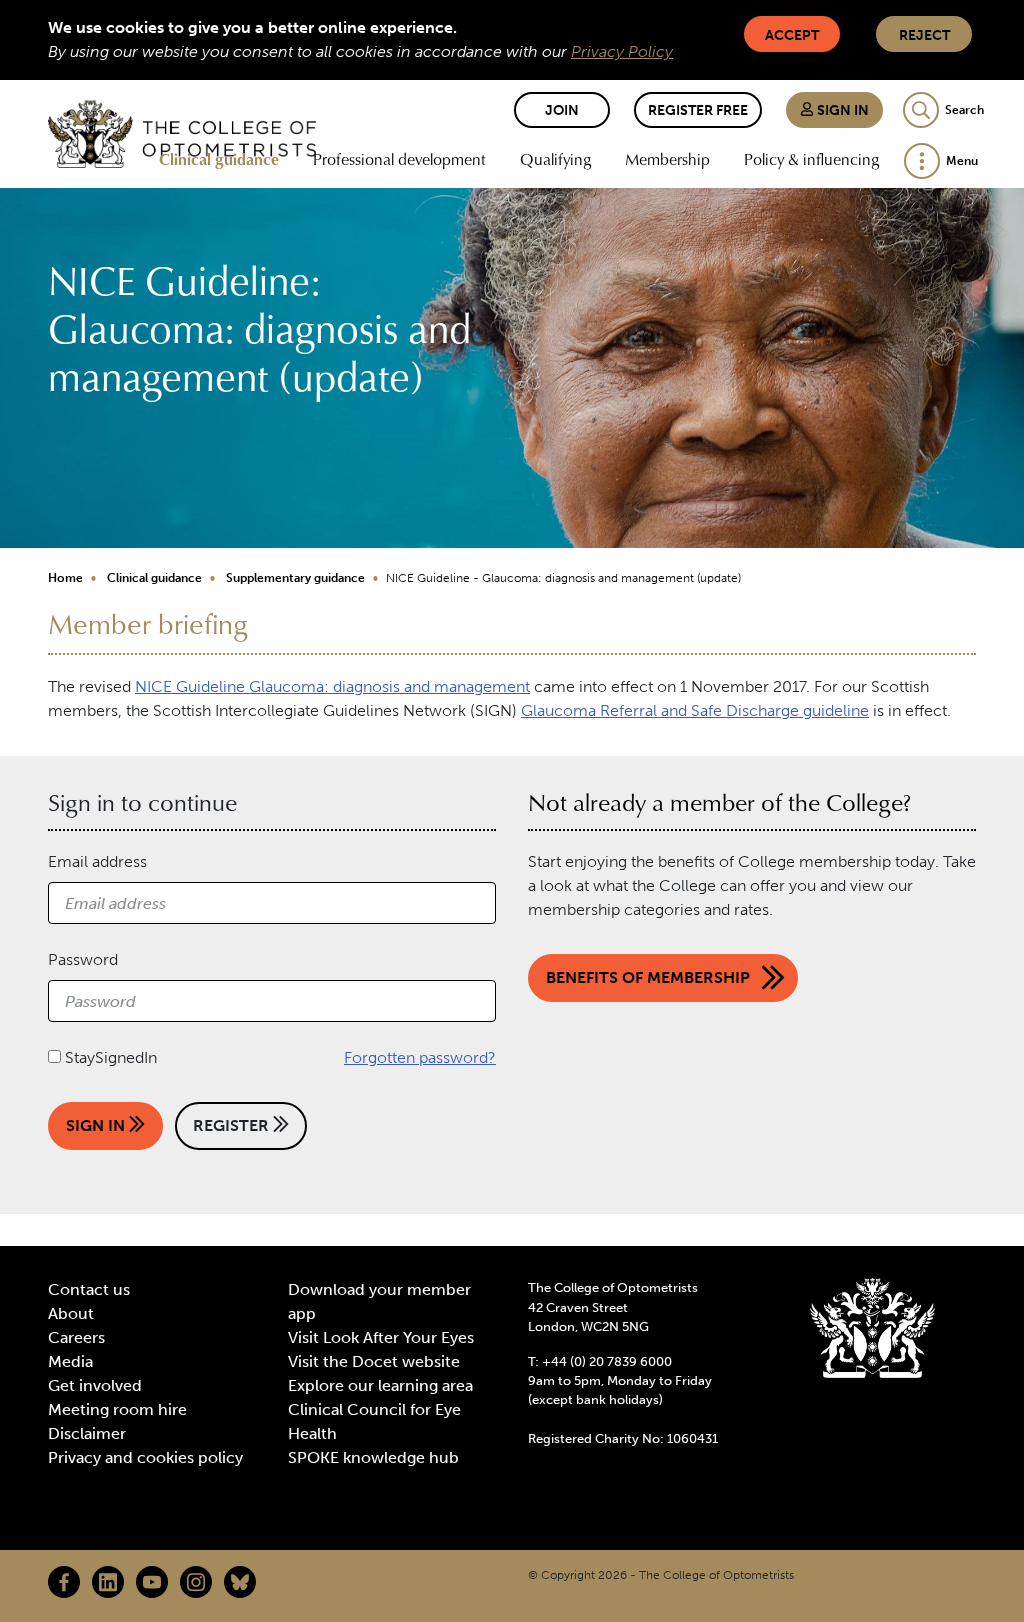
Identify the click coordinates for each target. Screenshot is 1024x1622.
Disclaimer (87, 1433)
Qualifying (555, 159)
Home (65, 578)
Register (233, 1125)
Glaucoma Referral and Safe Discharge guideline (695, 710)
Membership (667, 159)
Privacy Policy (622, 51)
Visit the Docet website (374, 1361)
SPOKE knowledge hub (373, 1457)
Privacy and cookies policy (145, 1457)
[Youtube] (152, 1582)
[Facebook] (64, 1582)
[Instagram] (196, 1582)
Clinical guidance (219, 159)
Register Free (698, 110)
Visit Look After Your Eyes (381, 1337)
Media (70, 1361)
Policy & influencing (811, 159)
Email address (97, 861)
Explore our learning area (380, 1385)
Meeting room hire (117, 1409)
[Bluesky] (240, 1582)
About (71, 1313)
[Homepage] (182, 134)
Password (83, 959)
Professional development (399, 159)
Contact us (89, 1289)
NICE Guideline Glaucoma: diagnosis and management (332, 686)
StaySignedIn (111, 1057)
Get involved (95, 1385)
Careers (76, 1337)
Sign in (841, 110)
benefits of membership (648, 977)
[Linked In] (108, 1582)
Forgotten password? (420, 1057)
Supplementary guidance (295, 578)
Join (562, 110)
